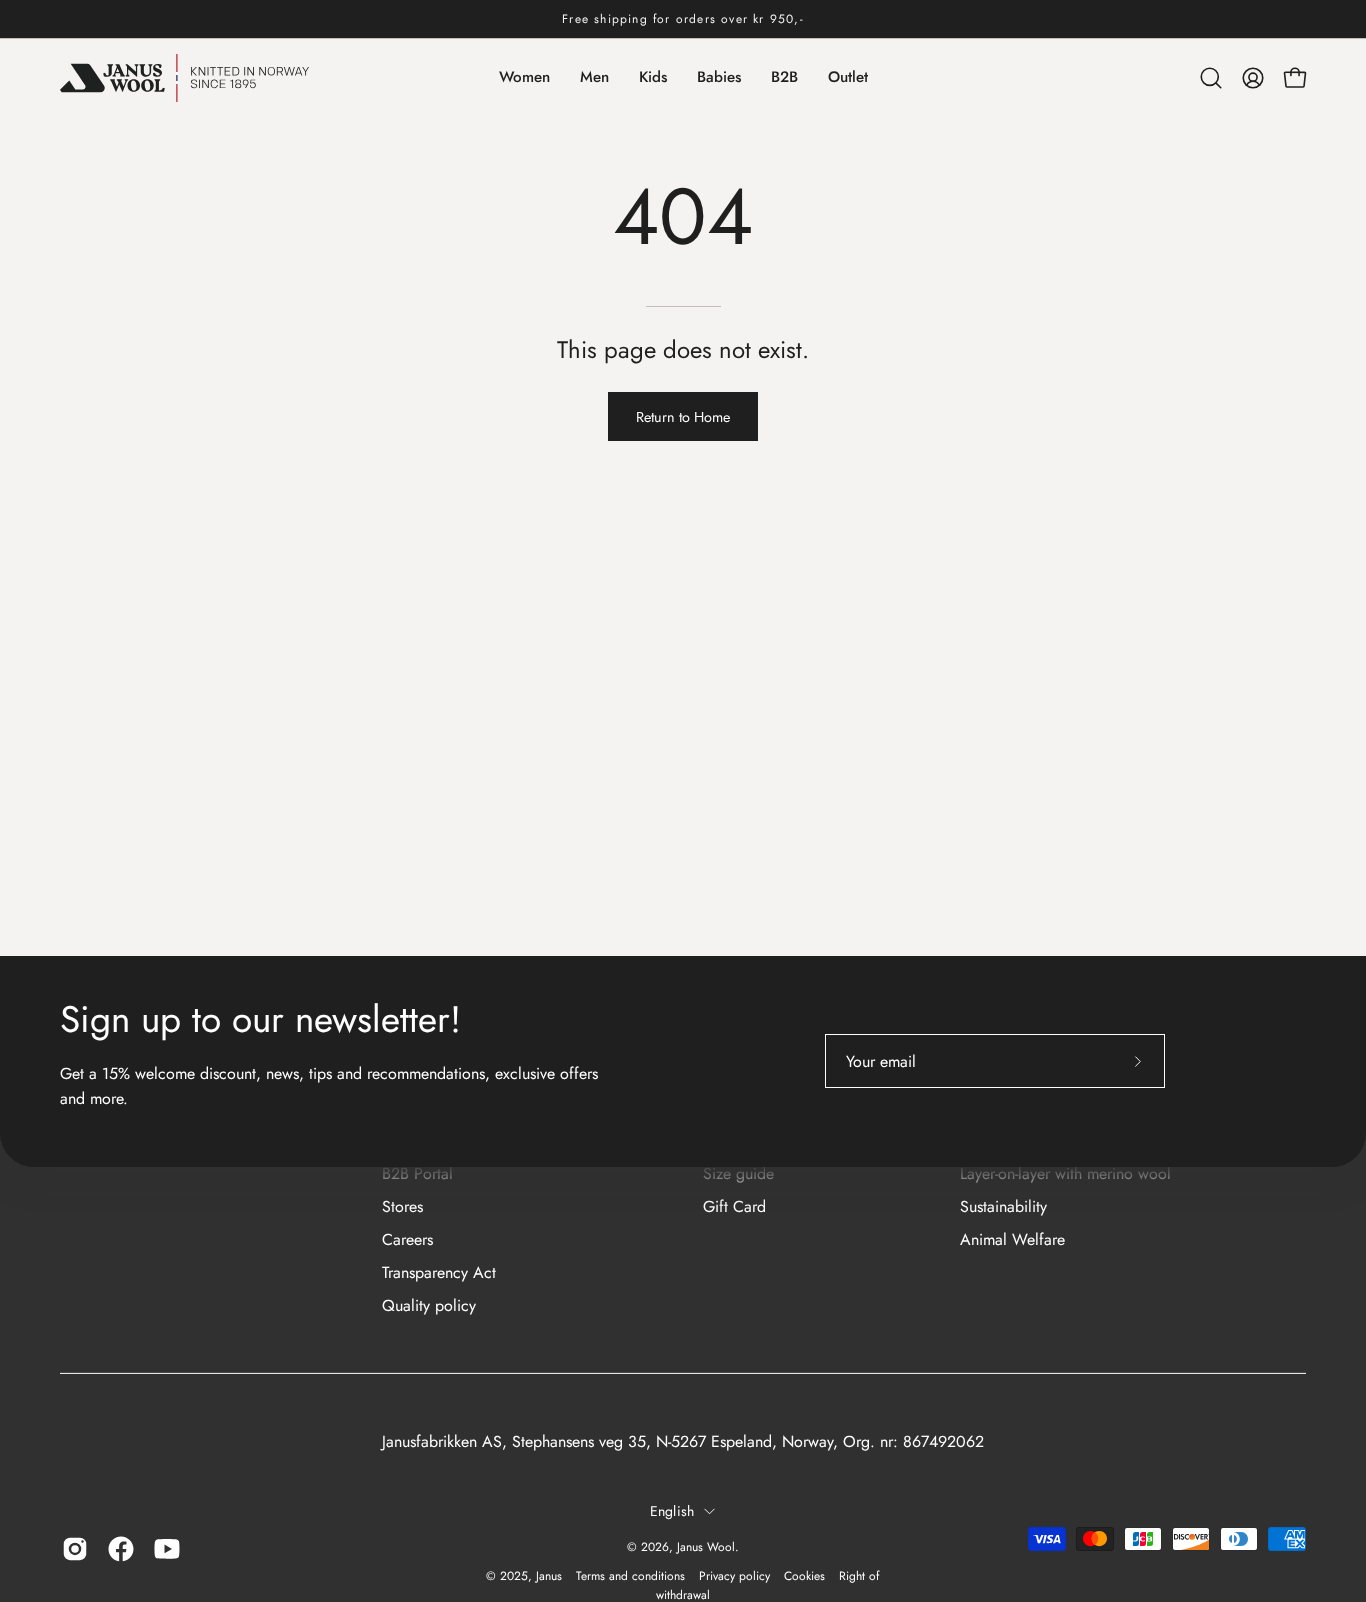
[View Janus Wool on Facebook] (121, 1549)
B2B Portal (417, 1173)
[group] (683, 19)
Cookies (804, 1576)
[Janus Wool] (185, 78)
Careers (407, 1239)
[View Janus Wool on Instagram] (75, 1549)
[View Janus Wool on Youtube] (167, 1549)
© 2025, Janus (524, 1576)
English (672, 1511)
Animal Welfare (1012, 1239)
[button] (1211, 78)
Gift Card (734, 1206)
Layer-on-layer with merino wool (1065, 1173)
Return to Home (683, 417)
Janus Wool (706, 1547)
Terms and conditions (630, 1576)
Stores (402, 1206)
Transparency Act (439, 1272)
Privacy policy (734, 1576)
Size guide (738, 1173)
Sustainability (1003, 1206)
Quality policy (429, 1305)
